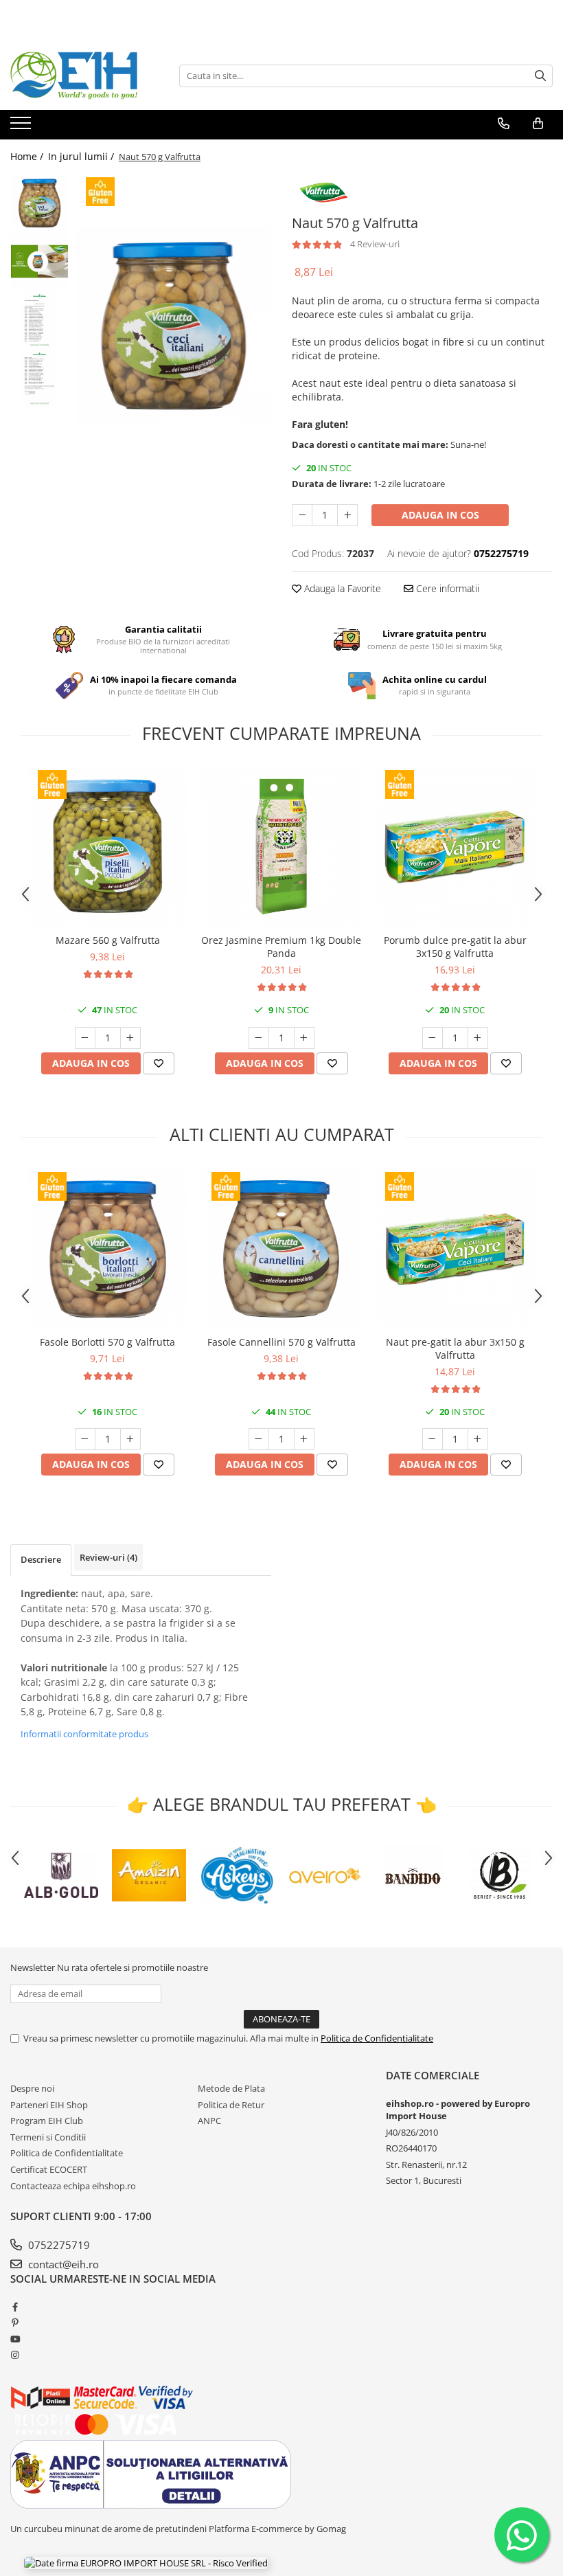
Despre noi (32, 2088)
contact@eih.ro (62, 2264)
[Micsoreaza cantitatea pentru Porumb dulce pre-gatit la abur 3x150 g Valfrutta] (433, 1038)
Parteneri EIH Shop (49, 2105)
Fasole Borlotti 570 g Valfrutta (107, 1342)
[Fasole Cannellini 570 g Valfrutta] (281, 1249)
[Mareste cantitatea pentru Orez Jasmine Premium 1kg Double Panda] (304, 1038)
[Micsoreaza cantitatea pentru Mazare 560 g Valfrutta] (85, 1038)
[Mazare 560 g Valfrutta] (107, 847)
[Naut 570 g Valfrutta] (173, 325)
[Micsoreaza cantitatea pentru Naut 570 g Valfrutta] (302, 515)
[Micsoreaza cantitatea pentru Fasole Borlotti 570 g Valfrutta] (85, 1439)
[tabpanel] (173, 325)
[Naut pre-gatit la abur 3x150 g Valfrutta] (455, 1249)
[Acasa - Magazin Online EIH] (79, 76)
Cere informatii (446, 588)
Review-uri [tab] (108, 1557)
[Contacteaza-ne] (504, 124)
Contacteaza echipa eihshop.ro (73, 2186)
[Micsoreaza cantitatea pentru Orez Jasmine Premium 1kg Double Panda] (259, 1038)
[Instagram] (15, 2355)
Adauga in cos (440, 515)
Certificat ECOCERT (49, 2169)
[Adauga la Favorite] (159, 1063)
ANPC (209, 2121)
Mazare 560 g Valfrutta (108, 940)
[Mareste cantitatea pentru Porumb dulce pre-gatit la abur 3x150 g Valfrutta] (478, 1038)
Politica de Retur (231, 2105)
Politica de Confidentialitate (377, 2038)
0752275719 (58, 2245)
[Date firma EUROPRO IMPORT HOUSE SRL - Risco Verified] (146, 2562)
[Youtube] (15, 2339)
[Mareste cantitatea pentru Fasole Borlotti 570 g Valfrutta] (130, 1439)
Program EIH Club (47, 2121)
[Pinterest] (15, 2323)
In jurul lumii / (82, 156)
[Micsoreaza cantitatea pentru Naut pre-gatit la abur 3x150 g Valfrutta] (433, 1439)
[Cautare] (540, 76)
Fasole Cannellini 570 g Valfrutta (281, 1342)
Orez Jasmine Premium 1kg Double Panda (281, 947)
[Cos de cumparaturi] (538, 124)
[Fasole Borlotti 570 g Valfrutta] (107, 1249)
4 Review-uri (375, 244)
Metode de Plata (231, 2088)
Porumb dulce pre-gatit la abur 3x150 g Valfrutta (455, 947)
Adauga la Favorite (341, 588)
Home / (28, 156)
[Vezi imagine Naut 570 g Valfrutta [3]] (39, 378)
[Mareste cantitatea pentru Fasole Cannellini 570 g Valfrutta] (304, 1439)
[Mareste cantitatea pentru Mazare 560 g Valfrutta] (130, 1038)
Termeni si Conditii (48, 2137)
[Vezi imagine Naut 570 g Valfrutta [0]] (39, 203)
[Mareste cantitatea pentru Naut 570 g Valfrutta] (347, 515)
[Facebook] (15, 2307)
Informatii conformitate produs (84, 1734)
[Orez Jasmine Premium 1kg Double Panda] (281, 847)
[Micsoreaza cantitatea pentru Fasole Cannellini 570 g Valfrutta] (259, 1439)
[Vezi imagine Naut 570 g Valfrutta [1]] (39, 261)
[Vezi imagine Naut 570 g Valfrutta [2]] (39, 320)
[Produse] (22, 127)
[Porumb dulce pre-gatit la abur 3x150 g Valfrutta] (455, 847)
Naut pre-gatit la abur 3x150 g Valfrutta (455, 1348)
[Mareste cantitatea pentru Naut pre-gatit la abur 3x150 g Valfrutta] (478, 1439)
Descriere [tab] (41, 1559)
